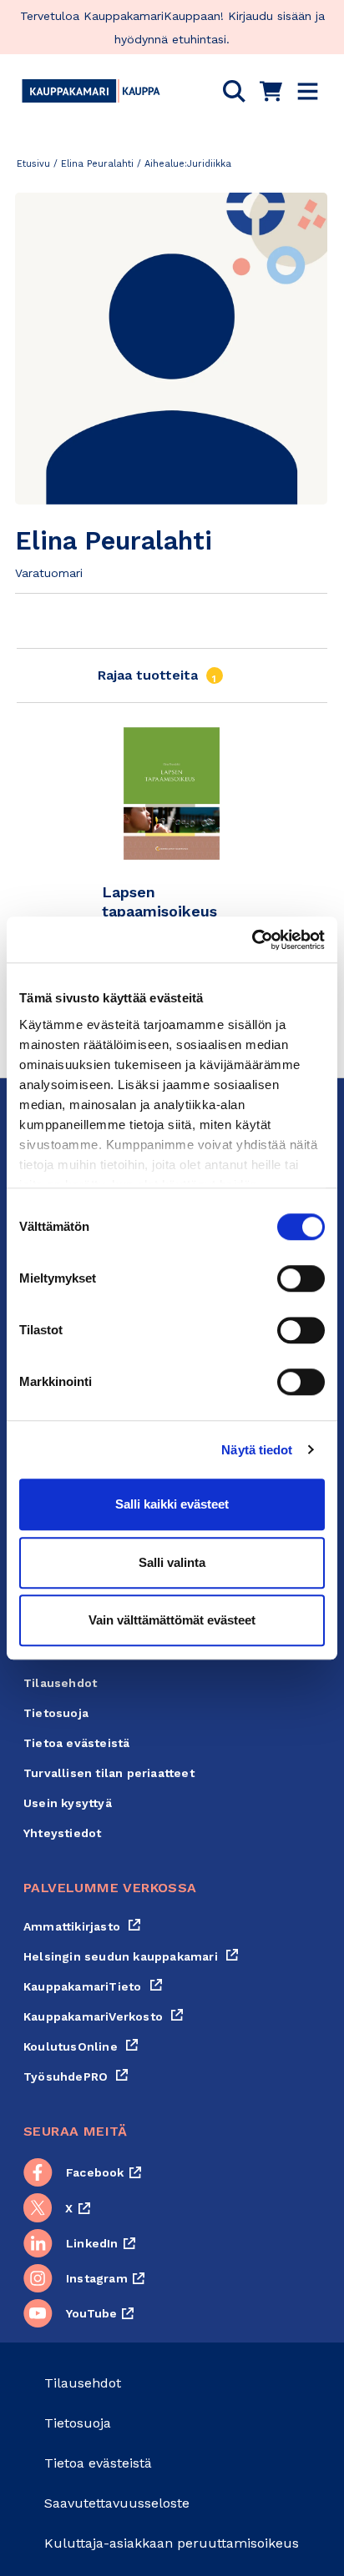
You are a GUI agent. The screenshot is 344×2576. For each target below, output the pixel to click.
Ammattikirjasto (82, 1926)
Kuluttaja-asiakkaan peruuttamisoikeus (172, 2543)
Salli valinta (172, 1562)
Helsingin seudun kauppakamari (131, 1956)
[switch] (301, 1278)
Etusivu (33, 164)
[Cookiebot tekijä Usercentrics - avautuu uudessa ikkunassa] (252, 940)
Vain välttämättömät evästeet (172, 1620)
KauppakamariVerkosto (104, 2016)
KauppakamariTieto (93, 1986)
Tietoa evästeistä (76, 1743)
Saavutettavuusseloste (117, 2503)
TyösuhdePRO (76, 2076)
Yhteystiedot (62, 1833)
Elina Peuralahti (97, 164)
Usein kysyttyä (68, 1803)
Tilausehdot (60, 1683)
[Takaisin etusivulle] (91, 91)
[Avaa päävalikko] (308, 91)
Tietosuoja (56, 1713)
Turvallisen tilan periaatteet (109, 1773)
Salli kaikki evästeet (172, 1504)
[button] (234, 91)
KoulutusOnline (81, 2046)
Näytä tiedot (257, 1450)
